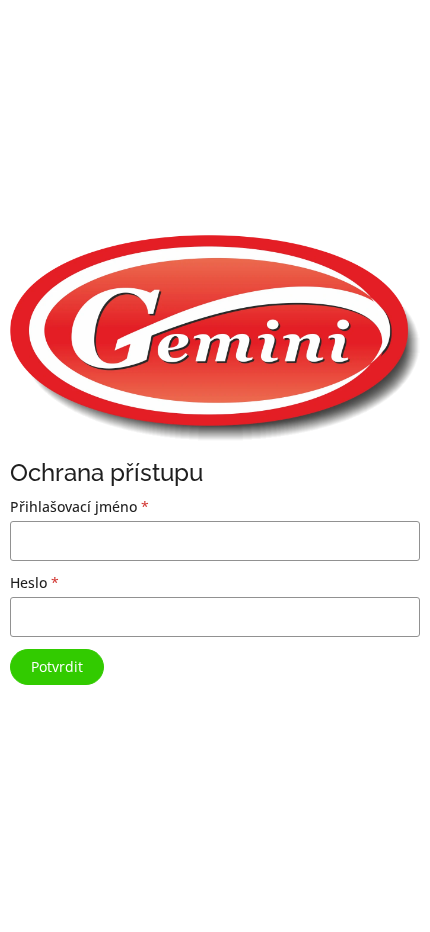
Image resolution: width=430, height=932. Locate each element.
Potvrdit (57, 666)
